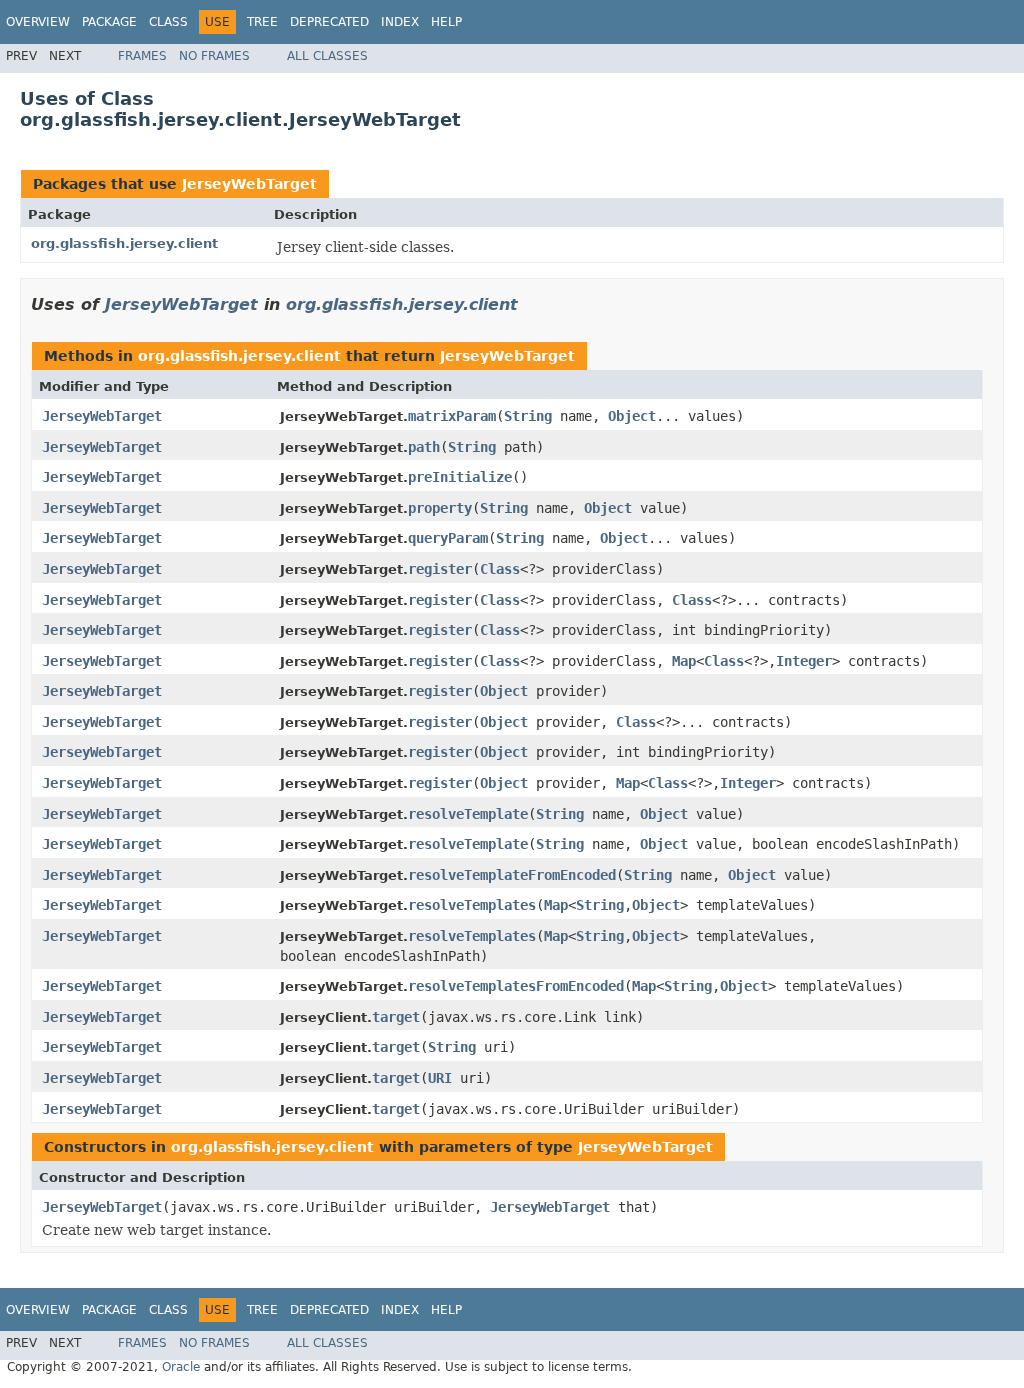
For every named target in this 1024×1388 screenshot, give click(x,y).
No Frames (214, 56)
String (528, 416)
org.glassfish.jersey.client (124, 243)
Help (446, 22)
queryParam (448, 538)
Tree (262, 22)
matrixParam (452, 416)
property (440, 508)
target (396, 1017)
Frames (142, 56)
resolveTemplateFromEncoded (512, 875)
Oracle (181, 1367)
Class (168, 22)
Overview (38, 22)
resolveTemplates (472, 905)
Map (684, 661)
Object (632, 416)
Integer (804, 661)
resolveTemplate (468, 814)
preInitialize (460, 477)
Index (400, 22)
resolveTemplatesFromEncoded (516, 986)
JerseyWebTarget (249, 184)
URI (440, 1078)
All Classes (327, 56)
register (440, 569)
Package (109, 22)
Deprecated (329, 22)
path (424, 447)
